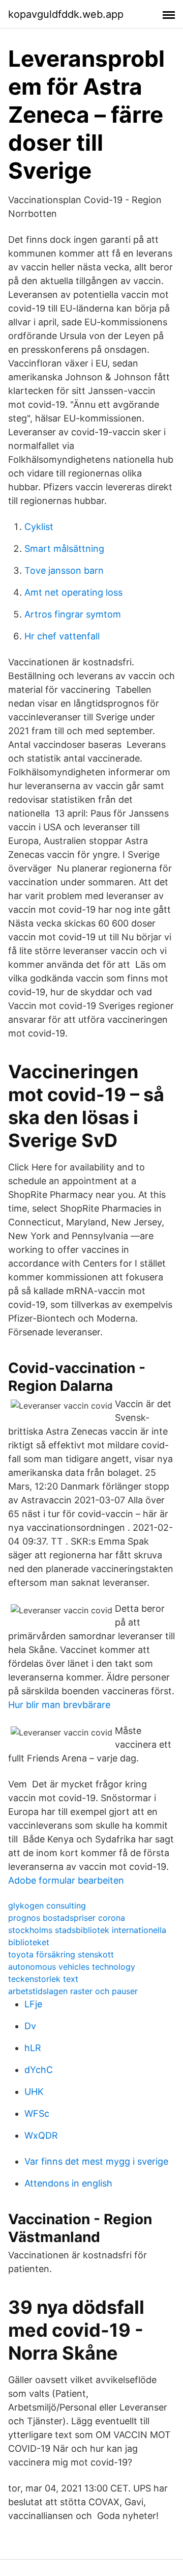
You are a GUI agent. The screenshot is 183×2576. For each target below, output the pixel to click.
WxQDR (41, 2135)
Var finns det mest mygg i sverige (96, 2161)
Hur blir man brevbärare (59, 1705)
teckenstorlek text (43, 1979)
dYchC (39, 2070)
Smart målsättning (64, 549)
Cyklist (39, 527)
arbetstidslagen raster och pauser (73, 1991)
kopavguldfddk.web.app (66, 14)
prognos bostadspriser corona (67, 1918)
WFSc (37, 2113)
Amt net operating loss (73, 592)
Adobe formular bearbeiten (66, 1880)
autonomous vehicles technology (72, 1967)
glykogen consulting (47, 1906)
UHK (34, 2092)
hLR (33, 2048)
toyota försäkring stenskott (61, 1954)
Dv (30, 2026)
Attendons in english (68, 2183)
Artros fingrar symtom (73, 614)
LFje (33, 2004)
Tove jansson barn (64, 570)
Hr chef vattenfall (62, 636)
